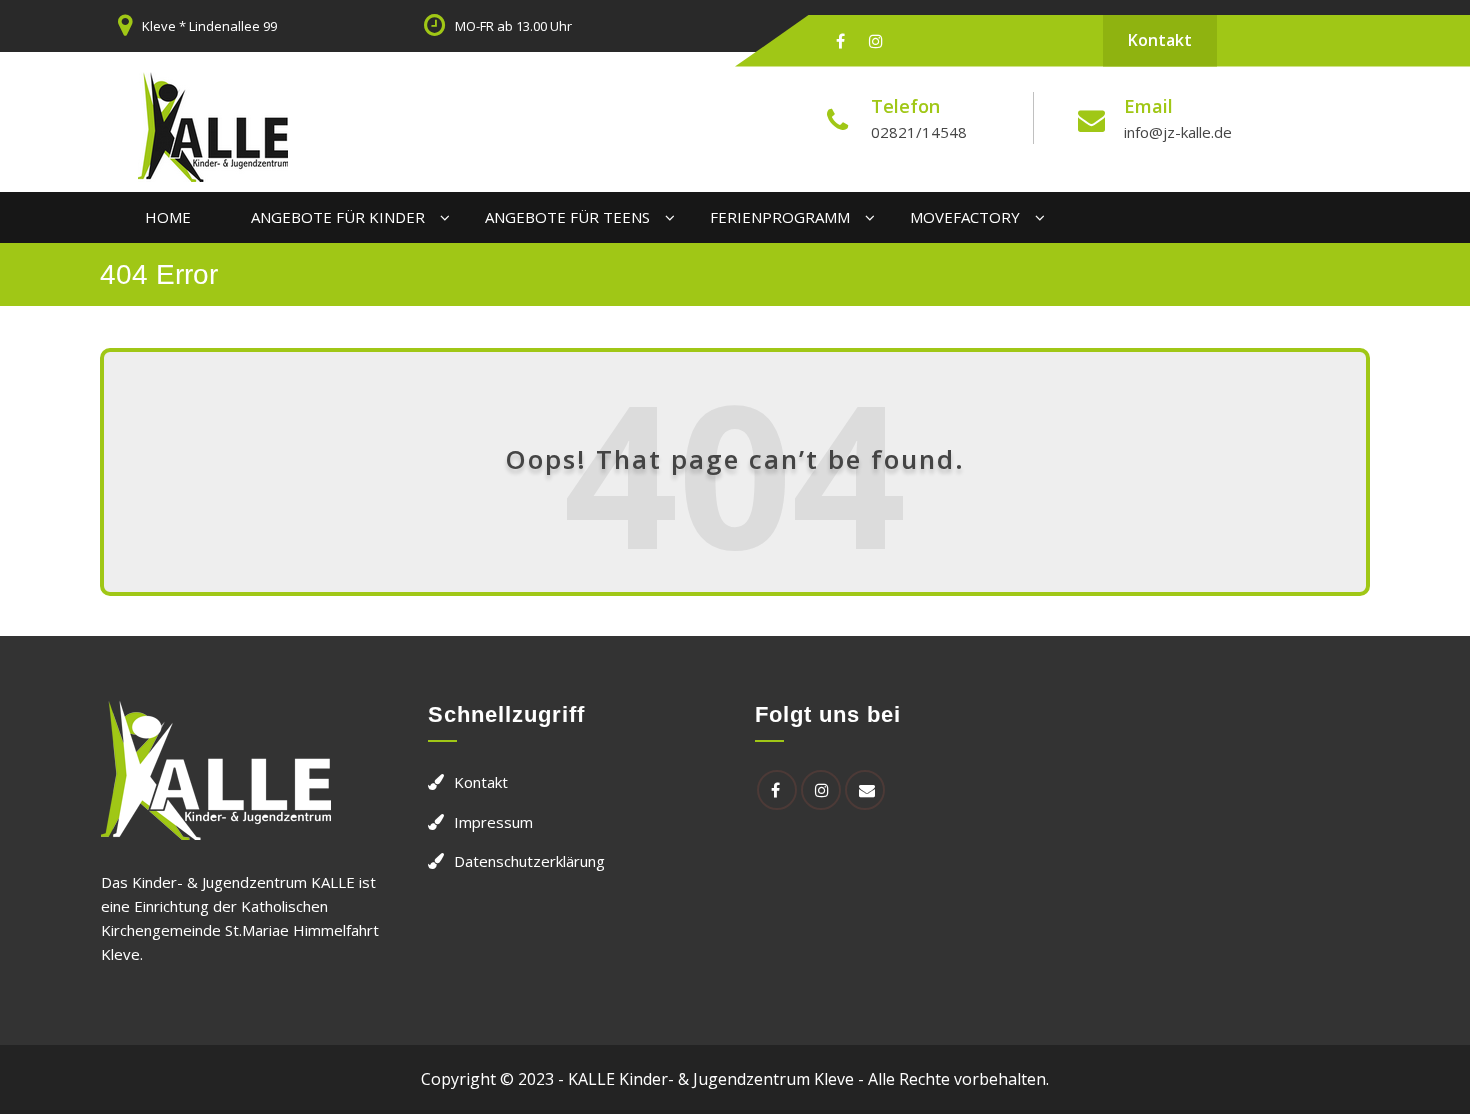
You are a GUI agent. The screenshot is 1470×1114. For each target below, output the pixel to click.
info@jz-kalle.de (1178, 132)
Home (168, 217)
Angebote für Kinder (338, 217)
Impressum (493, 822)
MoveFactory (965, 217)
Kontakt (1160, 40)
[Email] (865, 790)
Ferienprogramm (780, 217)
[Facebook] (840, 40)
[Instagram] (876, 40)
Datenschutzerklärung (529, 861)
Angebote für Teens (567, 217)
